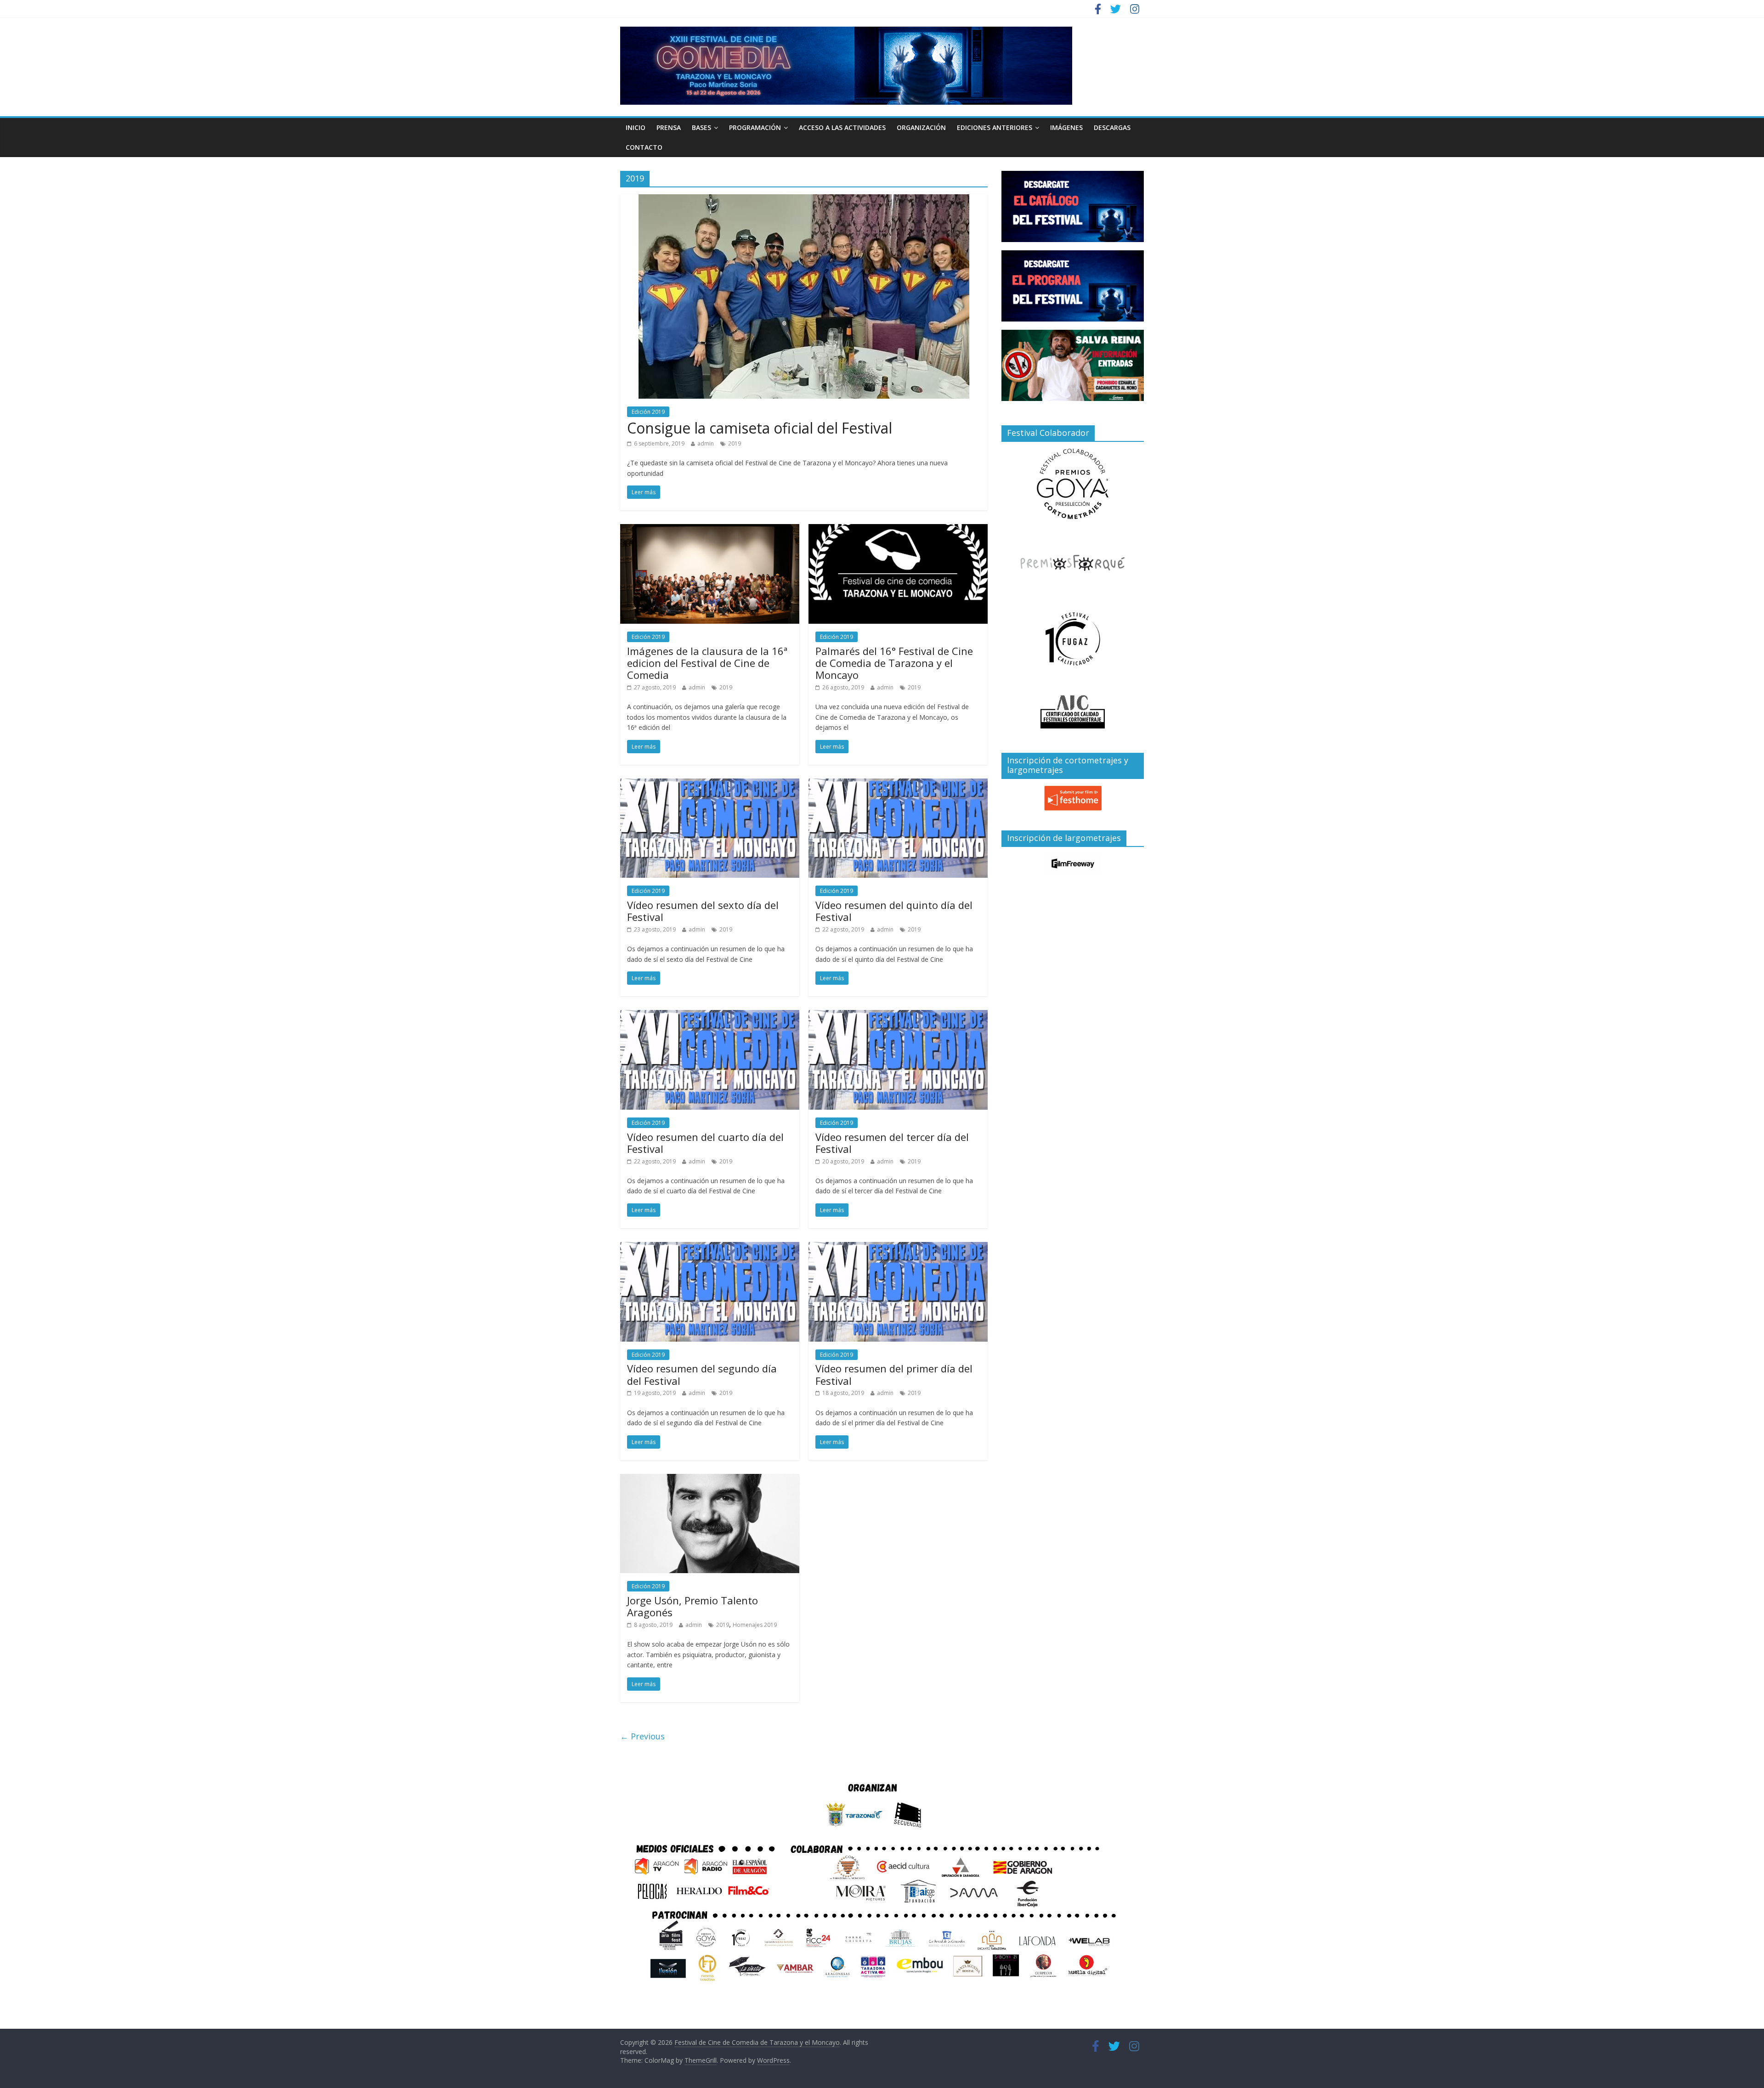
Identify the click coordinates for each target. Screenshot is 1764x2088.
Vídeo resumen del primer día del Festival (894, 1374)
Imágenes (1066, 127)
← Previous (642, 1736)
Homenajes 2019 (755, 1625)
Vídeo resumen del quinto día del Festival (894, 911)
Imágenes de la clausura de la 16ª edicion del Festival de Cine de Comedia (707, 663)
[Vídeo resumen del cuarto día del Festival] (710, 1016)
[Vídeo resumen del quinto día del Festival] (898, 784)
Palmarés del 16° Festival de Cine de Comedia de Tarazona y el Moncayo (894, 663)
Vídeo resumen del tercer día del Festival (892, 1143)
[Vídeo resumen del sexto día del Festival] (710, 784)
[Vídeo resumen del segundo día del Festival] (710, 1247)
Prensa (669, 127)
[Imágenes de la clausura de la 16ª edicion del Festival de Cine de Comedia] (710, 530)
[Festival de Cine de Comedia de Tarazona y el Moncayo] (846, 32)
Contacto (644, 147)
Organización (921, 127)
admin (706, 443)
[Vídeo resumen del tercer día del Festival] (898, 1016)
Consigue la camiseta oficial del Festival (760, 428)
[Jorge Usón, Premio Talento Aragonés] (710, 1479)
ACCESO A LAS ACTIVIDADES (842, 127)
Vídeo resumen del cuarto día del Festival (705, 1143)
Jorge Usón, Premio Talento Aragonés (693, 1606)
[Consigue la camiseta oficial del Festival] (804, 200)
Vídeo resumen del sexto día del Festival (703, 911)
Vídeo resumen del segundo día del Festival (702, 1374)
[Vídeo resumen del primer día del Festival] (898, 1247)
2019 (735, 443)
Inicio (636, 127)
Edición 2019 (648, 412)
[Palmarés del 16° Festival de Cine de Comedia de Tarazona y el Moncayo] (898, 530)
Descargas (1112, 127)
